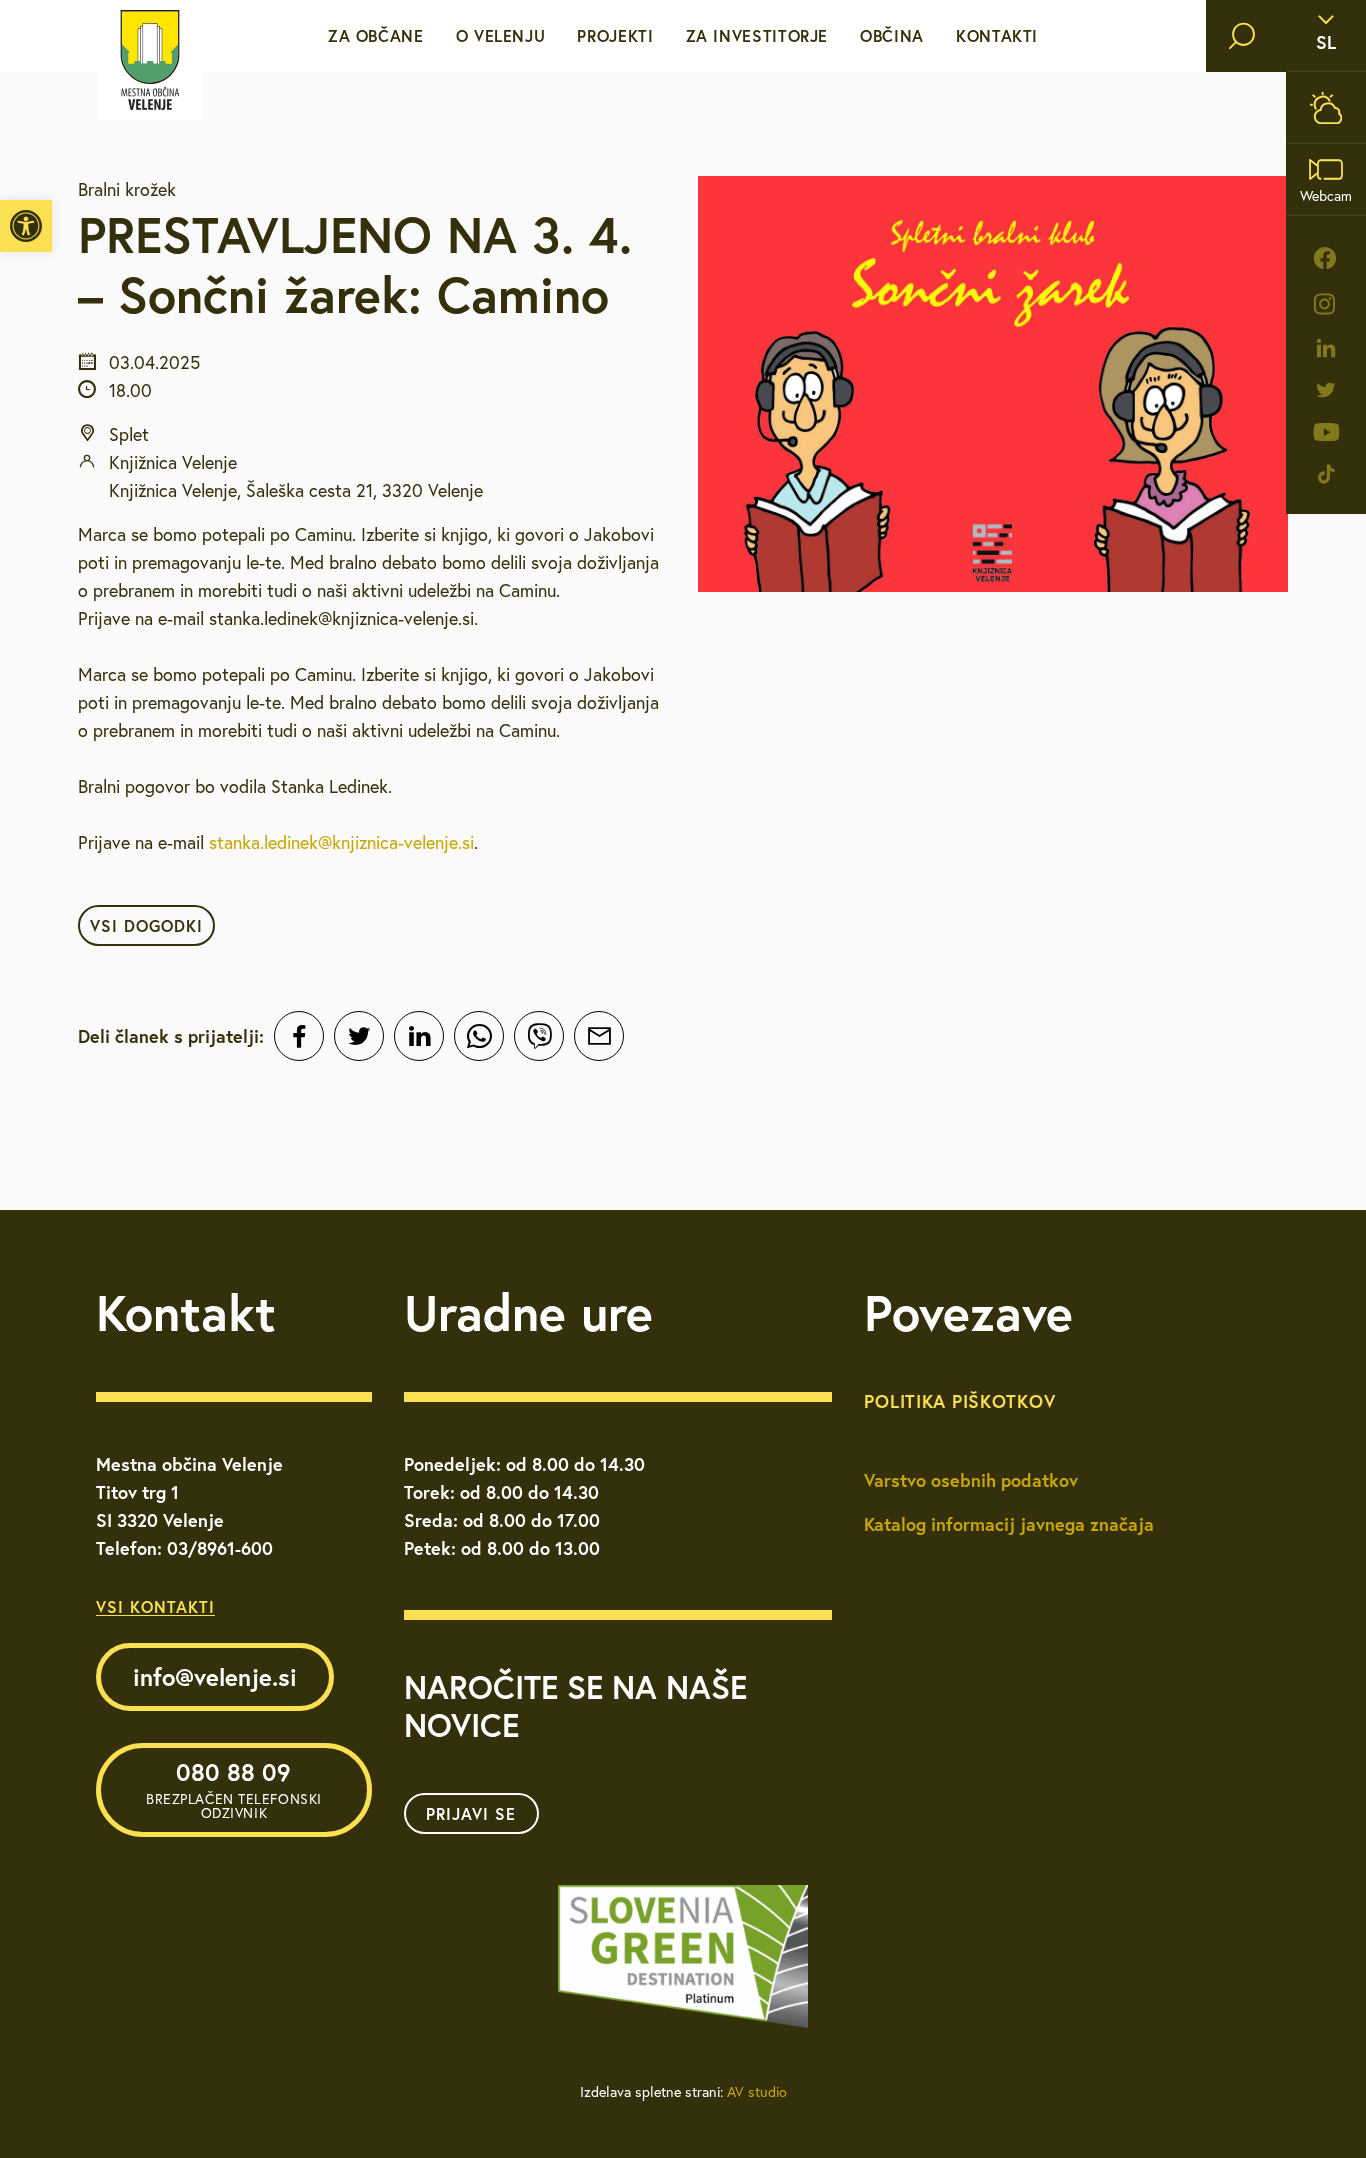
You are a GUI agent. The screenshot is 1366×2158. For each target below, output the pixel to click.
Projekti (615, 35)
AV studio (757, 2092)
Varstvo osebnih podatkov (971, 1480)
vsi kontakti (155, 1606)
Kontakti (997, 35)
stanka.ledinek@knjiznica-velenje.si (341, 842)
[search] (1242, 36)
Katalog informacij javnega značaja (1009, 1524)
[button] (26, 226)
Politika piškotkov (959, 1401)
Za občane (376, 35)
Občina (892, 35)
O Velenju (501, 35)
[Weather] (1326, 107)
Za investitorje (757, 35)
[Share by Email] (599, 1036)
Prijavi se (471, 1813)
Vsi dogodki (146, 925)
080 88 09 (234, 1789)
